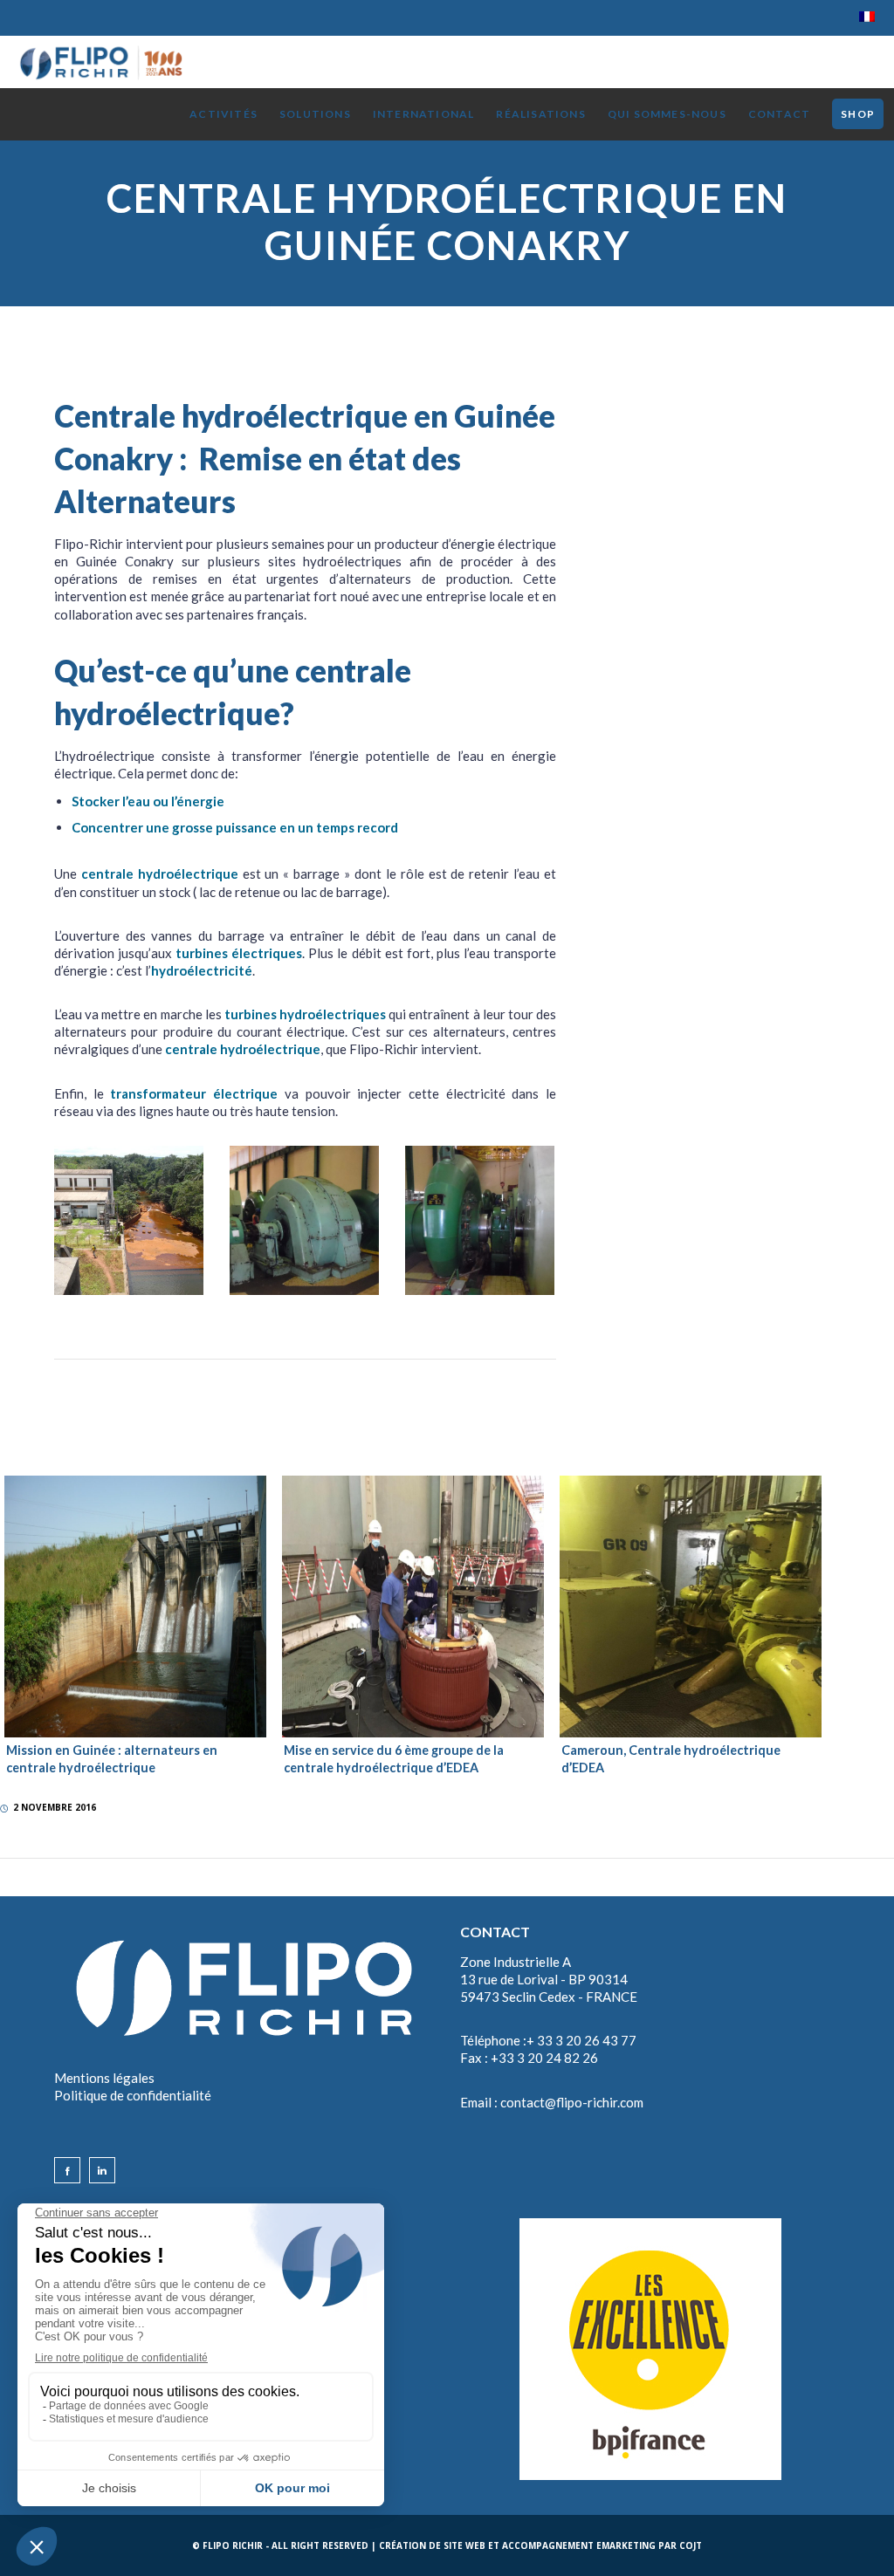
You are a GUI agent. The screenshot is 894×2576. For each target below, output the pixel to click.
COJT (691, 2545)
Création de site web (432, 2545)
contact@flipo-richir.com (572, 2102)
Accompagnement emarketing (579, 2545)
